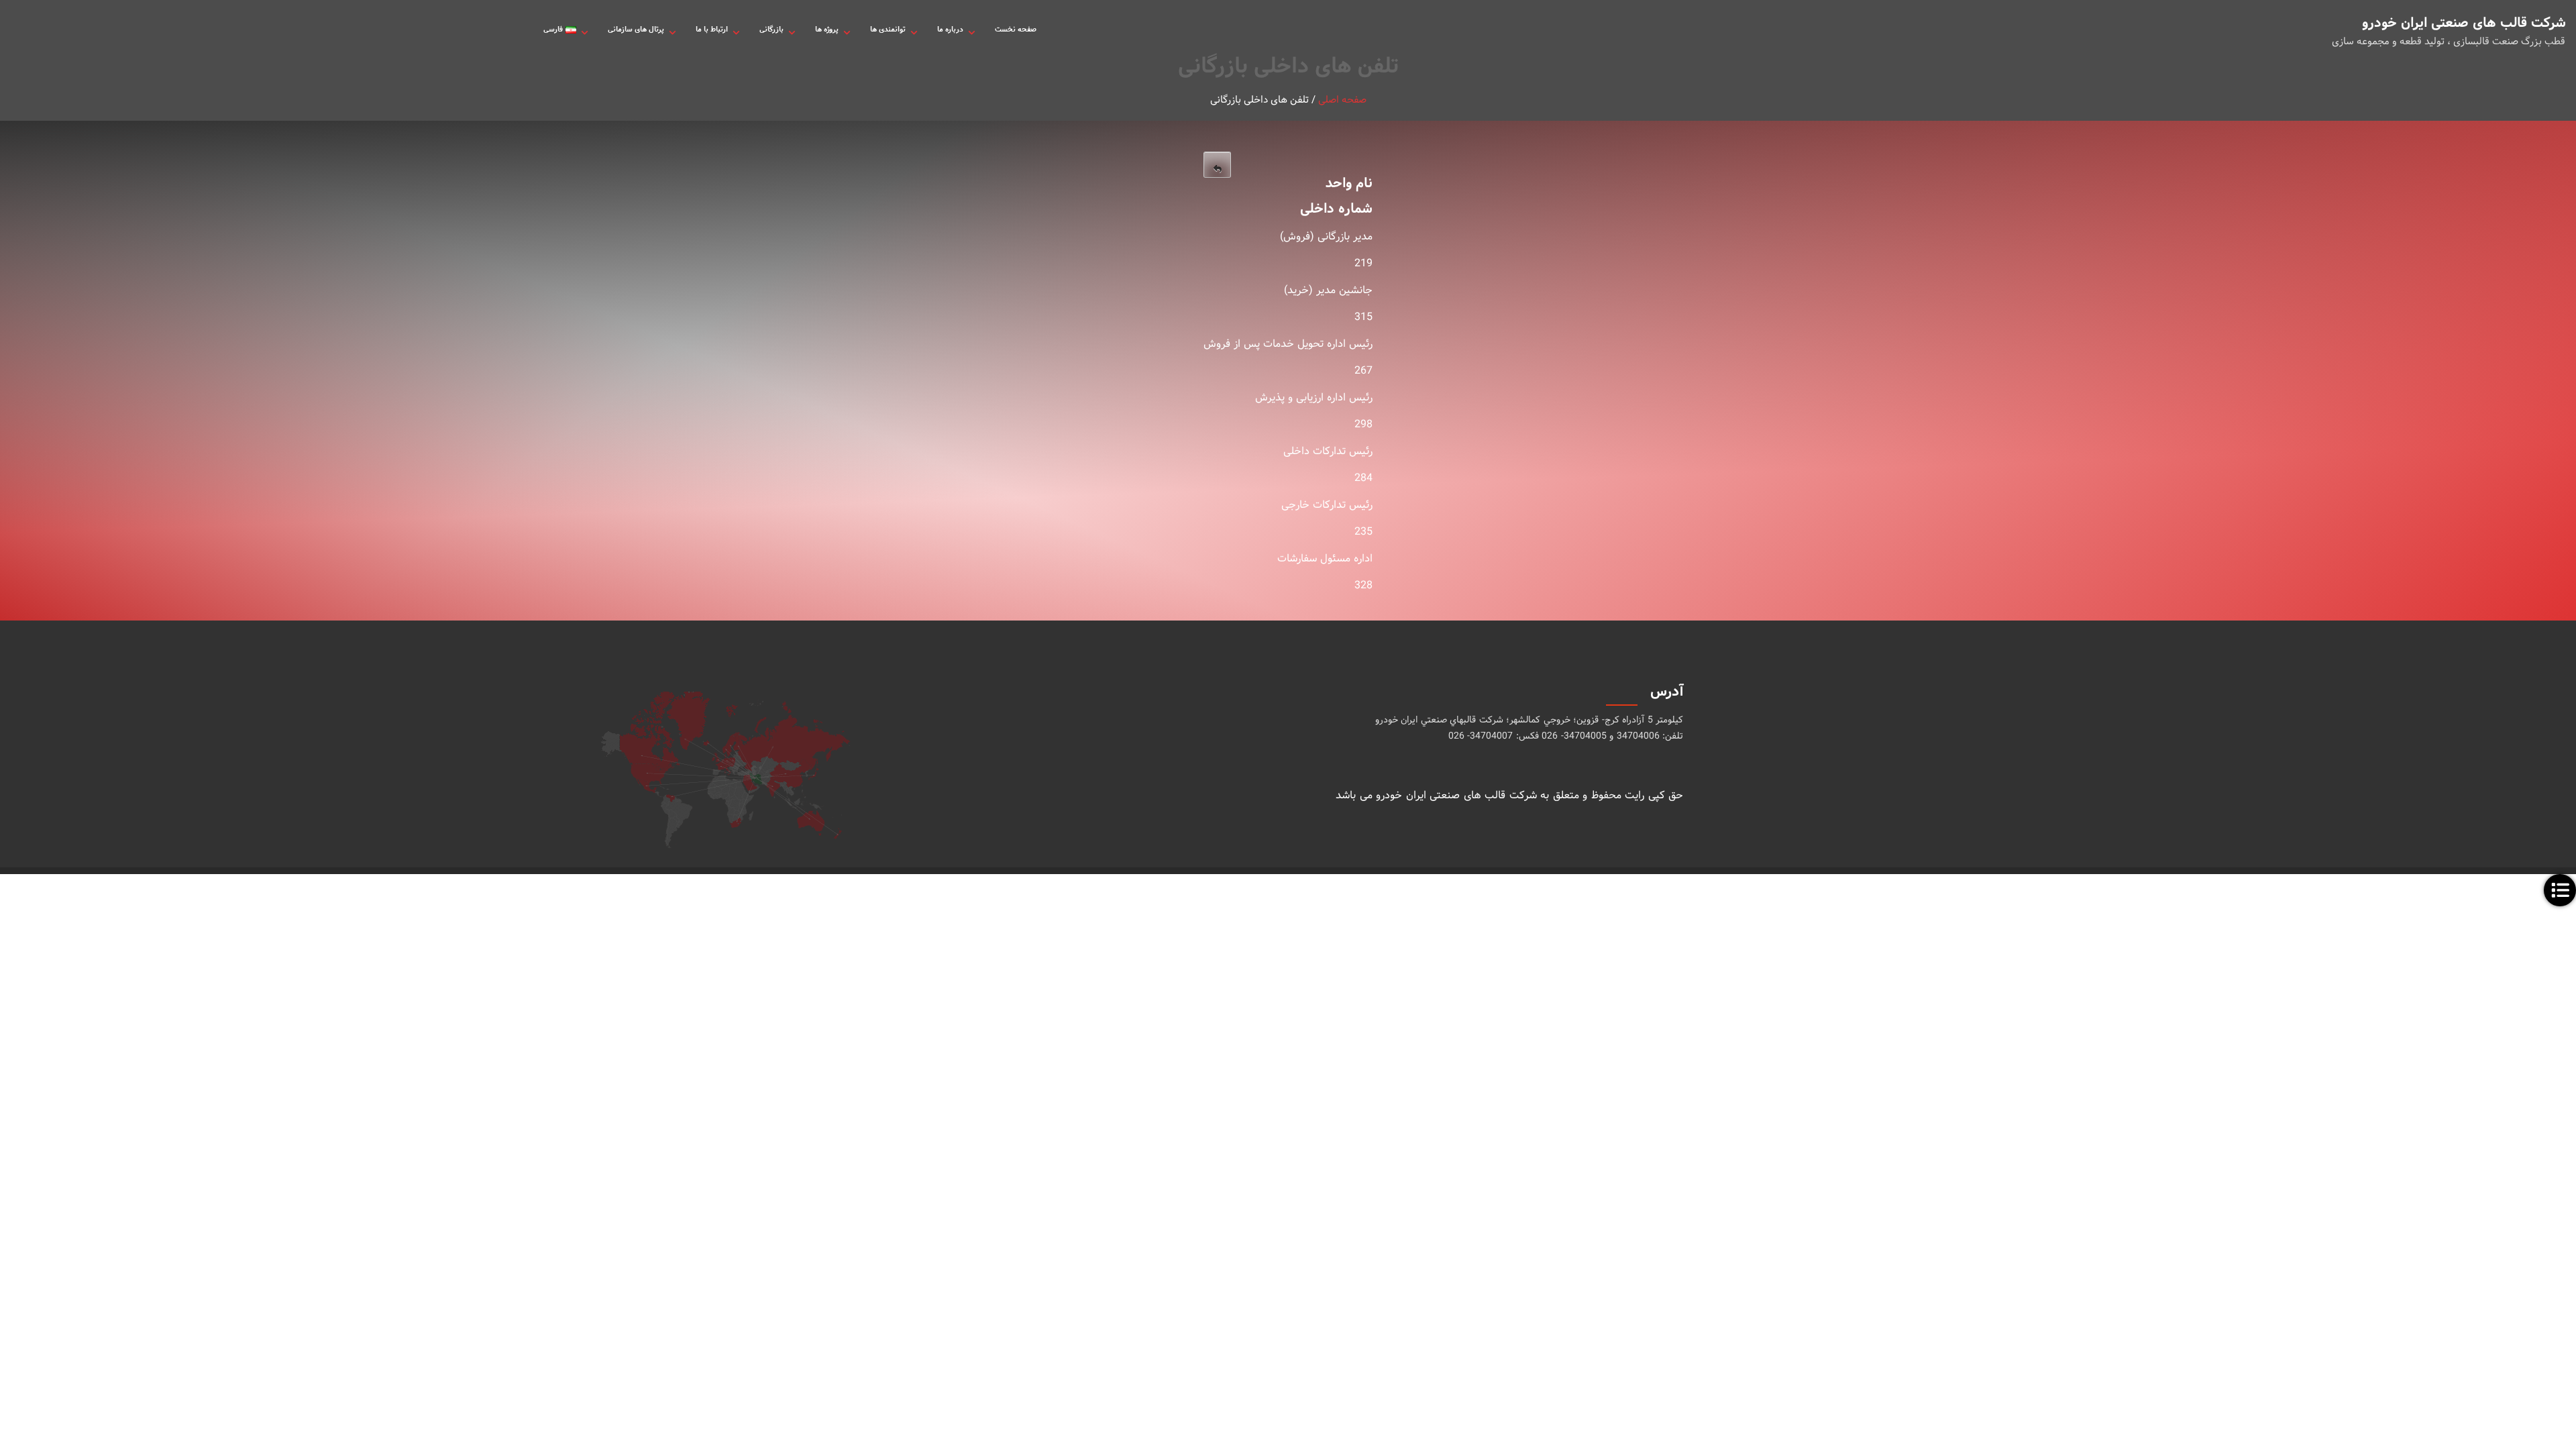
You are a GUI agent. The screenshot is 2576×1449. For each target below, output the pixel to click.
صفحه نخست (1016, 30)
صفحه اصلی (1342, 100)
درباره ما (950, 30)
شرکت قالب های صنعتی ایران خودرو (2469, 23)
